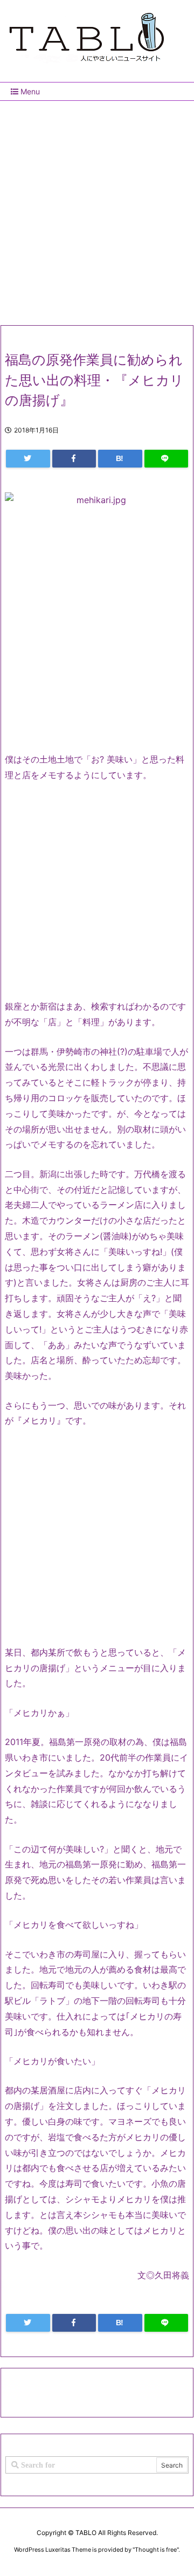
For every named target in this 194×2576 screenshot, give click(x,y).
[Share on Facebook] (74, 459)
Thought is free (156, 2550)
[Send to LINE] (167, 459)
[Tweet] (28, 459)
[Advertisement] (97, 209)
